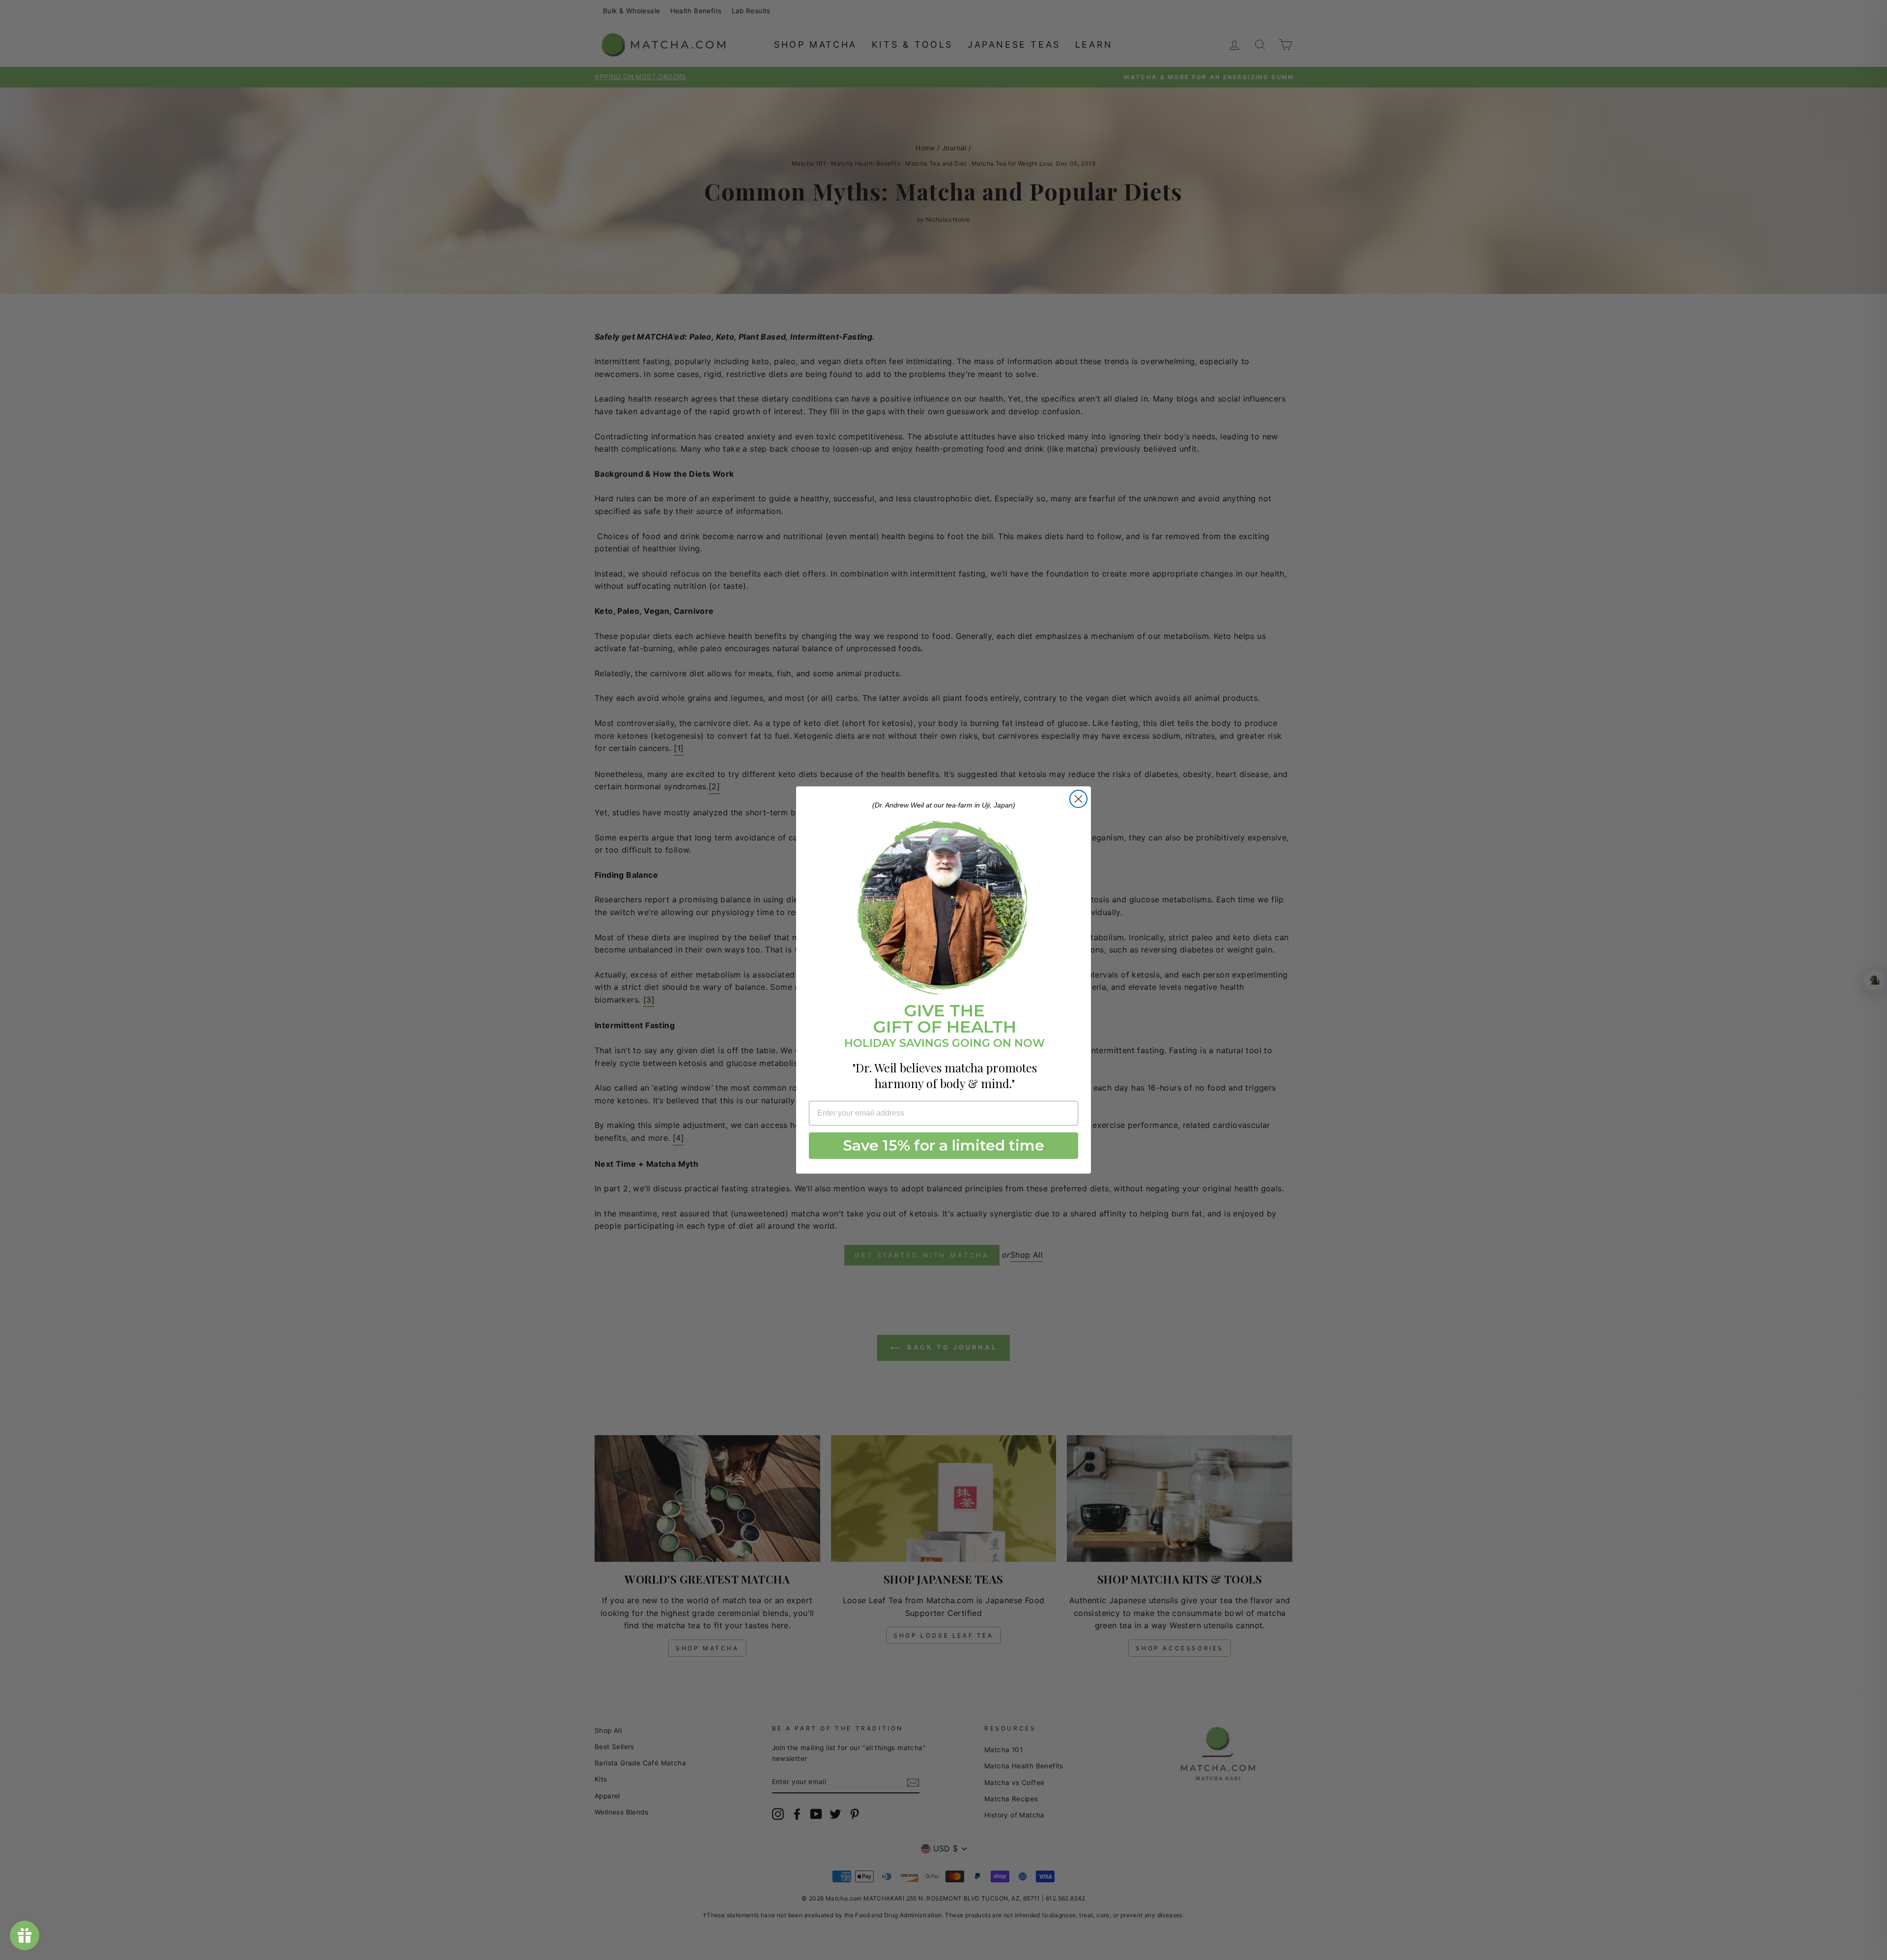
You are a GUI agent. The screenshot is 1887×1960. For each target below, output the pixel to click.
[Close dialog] (1078, 799)
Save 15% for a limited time (944, 1145)
